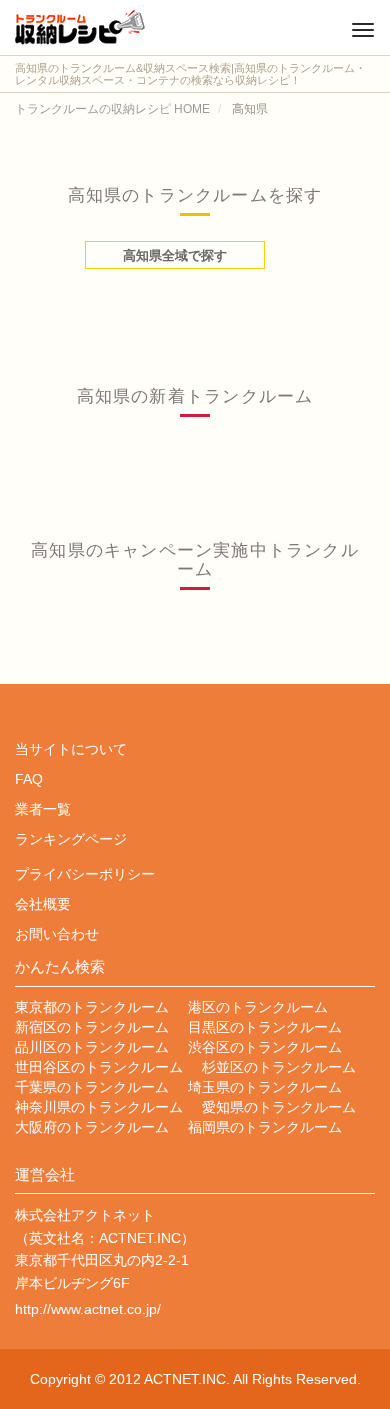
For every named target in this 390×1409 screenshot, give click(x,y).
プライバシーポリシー (85, 874)
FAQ (29, 779)
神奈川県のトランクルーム (99, 1107)
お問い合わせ (57, 934)
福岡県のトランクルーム (265, 1127)
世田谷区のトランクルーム (99, 1067)
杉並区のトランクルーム (279, 1067)
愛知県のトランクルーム (279, 1107)
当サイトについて (71, 749)
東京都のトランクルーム (92, 1007)
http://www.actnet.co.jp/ (88, 1309)
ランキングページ (71, 839)
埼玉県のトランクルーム (265, 1087)
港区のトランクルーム (258, 1007)
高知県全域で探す (175, 255)
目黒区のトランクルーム (265, 1027)
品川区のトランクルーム (92, 1047)
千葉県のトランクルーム (92, 1087)
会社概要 (43, 904)
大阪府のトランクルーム (92, 1127)
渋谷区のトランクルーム (265, 1047)
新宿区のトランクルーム (92, 1027)
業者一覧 (43, 809)
